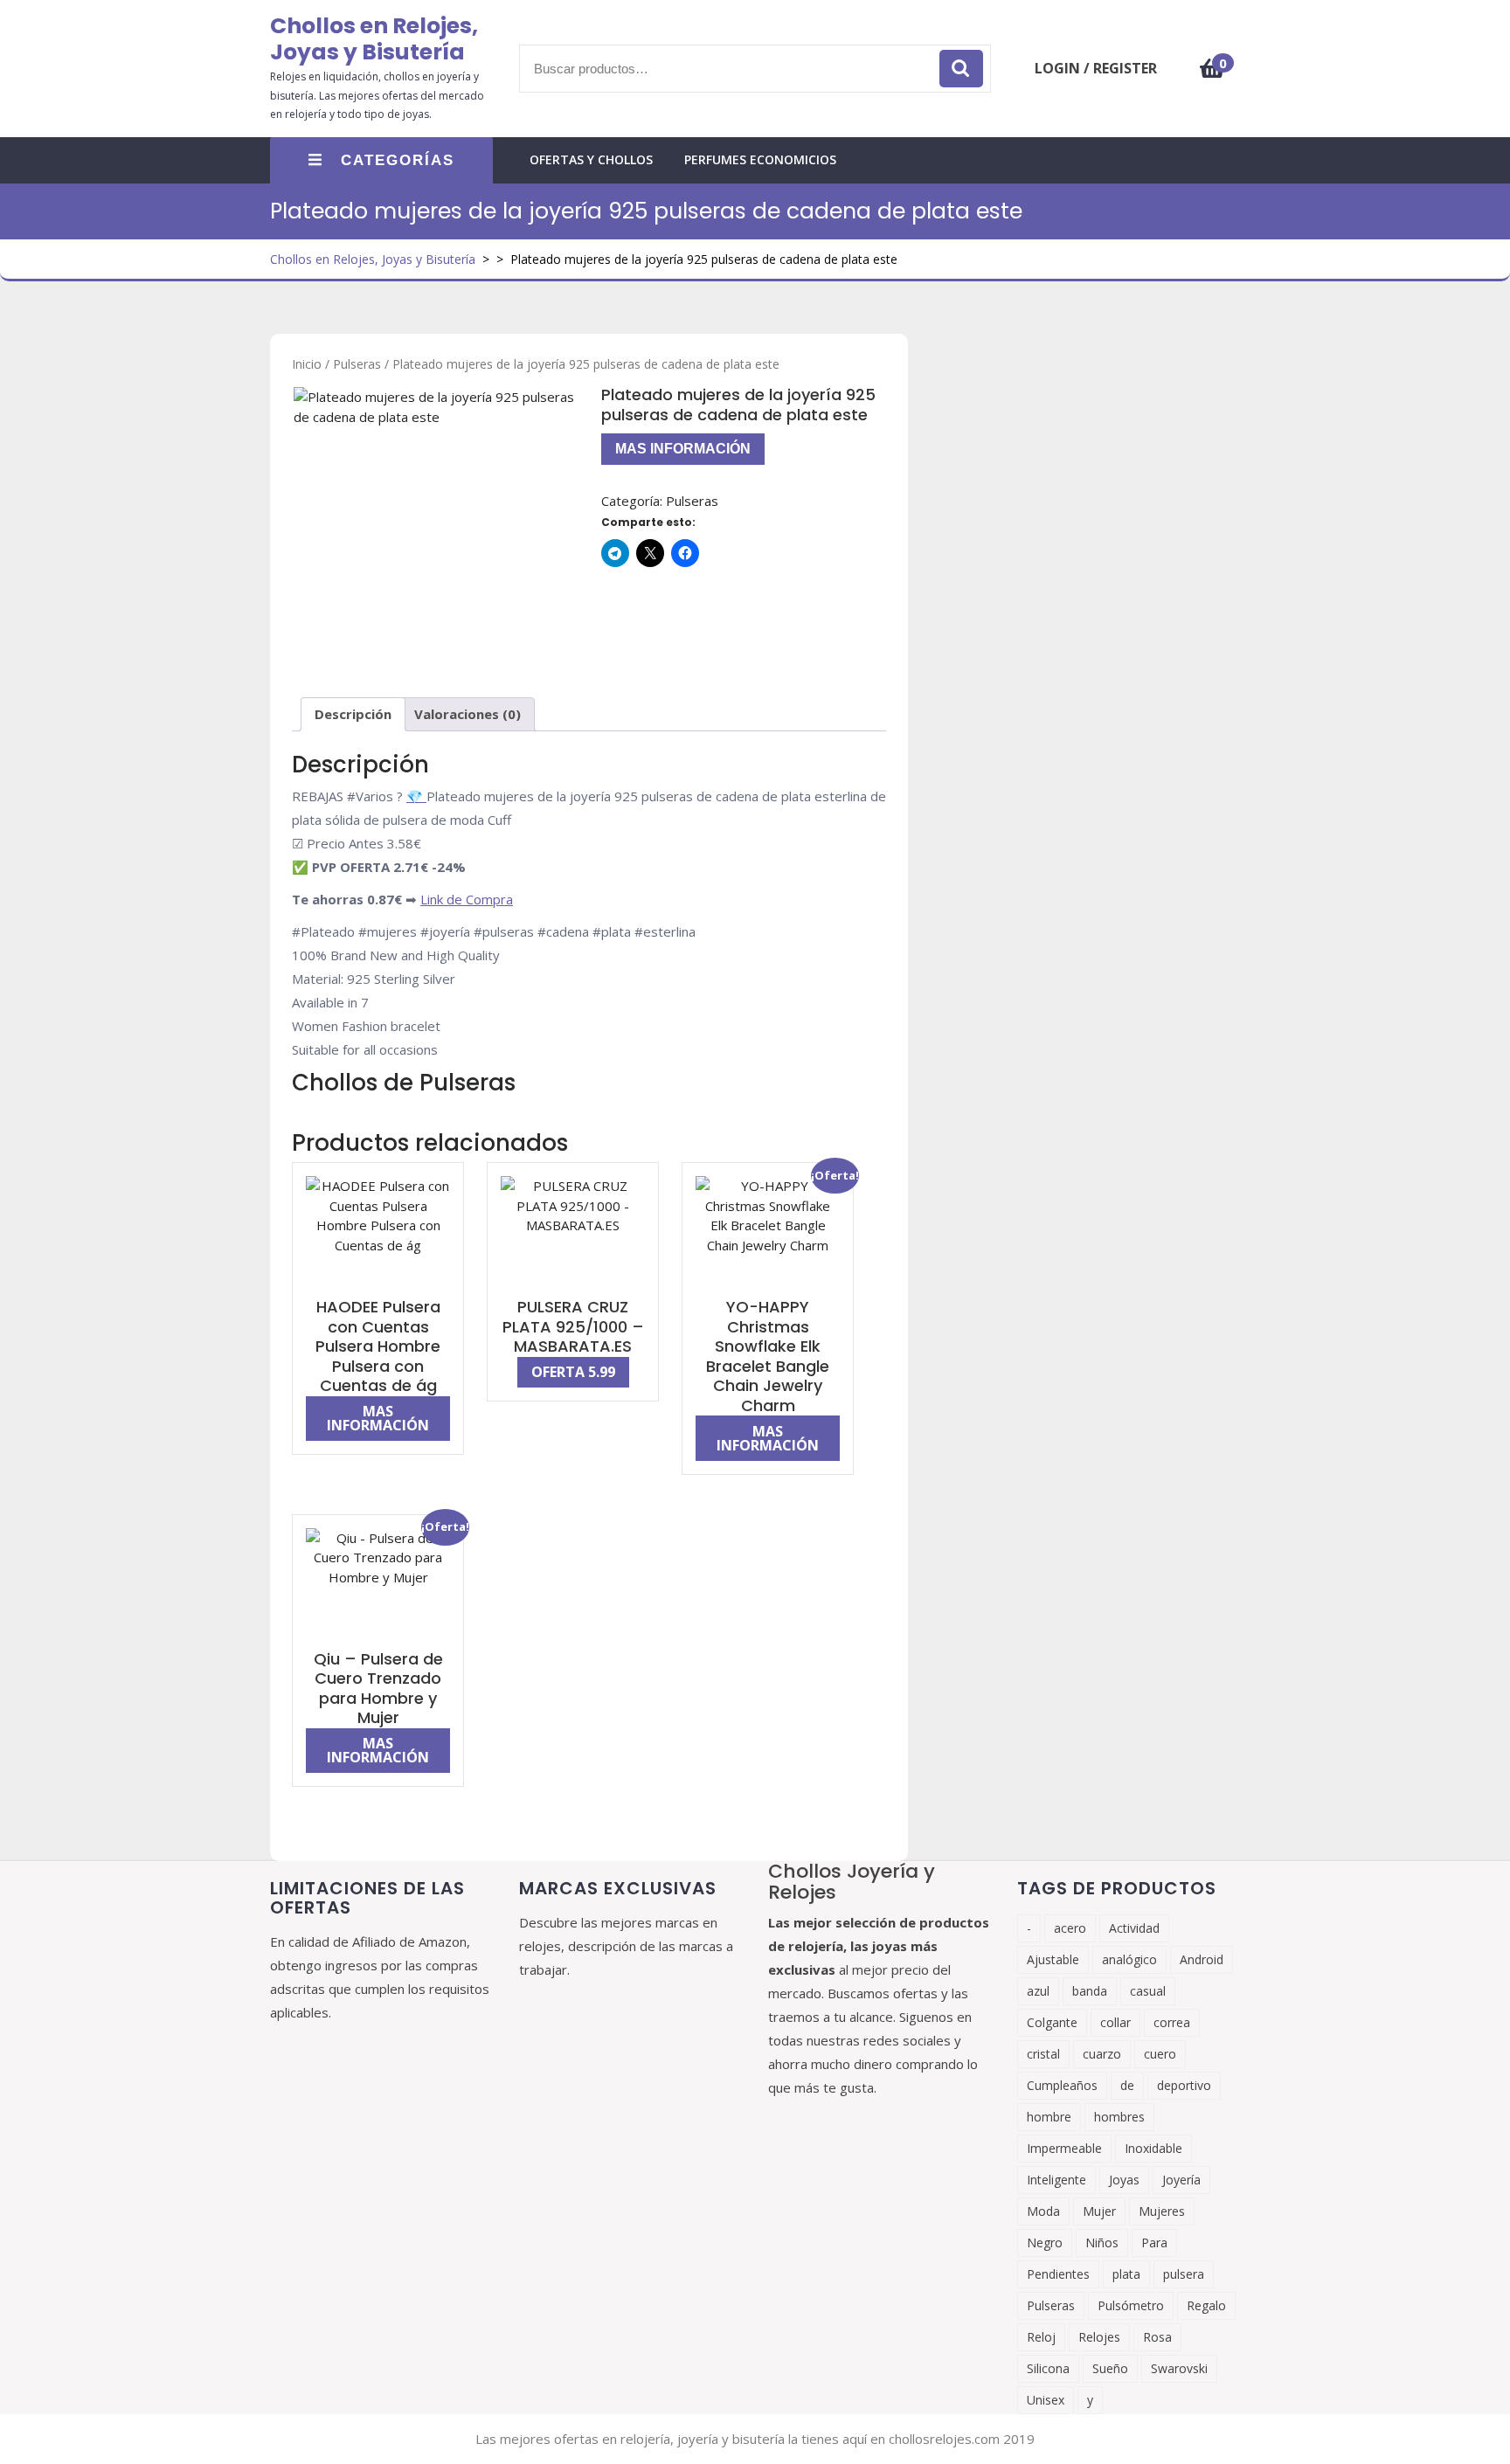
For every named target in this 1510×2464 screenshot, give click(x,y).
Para (1154, 2243)
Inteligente (1056, 2180)
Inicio (307, 364)
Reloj (1041, 2337)
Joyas (1124, 2180)
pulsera (1184, 2274)
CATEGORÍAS (398, 160)
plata (1126, 2274)
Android (1202, 1959)
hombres (1119, 2117)
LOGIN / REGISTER (1096, 68)
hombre (1049, 2117)
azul (1038, 1991)
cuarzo (1102, 2054)
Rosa (1157, 2337)
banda (1090, 1991)
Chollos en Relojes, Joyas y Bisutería (374, 39)
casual (1148, 1991)
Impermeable (1064, 2148)
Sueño (1110, 2368)
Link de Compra (467, 899)
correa (1172, 2022)
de (1127, 2085)
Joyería (1181, 2180)
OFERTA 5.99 (573, 1372)
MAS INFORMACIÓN (683, 449)
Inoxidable (1153, 2148)
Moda (1043, 2211)
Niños (1102, 2243)
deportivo (1184, 2085)
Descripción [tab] (353, 714)
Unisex (1046, 2400)
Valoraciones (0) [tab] (468, 714)
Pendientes (1058, 2274)
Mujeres (1162, 2211)
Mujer (1099, 2211)
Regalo (1206, 2305)
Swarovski (1179, 2368)
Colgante (1052, 2022)
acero (1070, 1928)
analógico (1129, 1959)
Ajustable (1053, 1959)
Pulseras (357, 364)
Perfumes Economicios (760, 159)
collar (1115, 2022)
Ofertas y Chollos (591, 159)
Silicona (1048, 2368)
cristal (1043, 2054)
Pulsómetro (1131, 2305)
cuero (1160, 2054)
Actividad (1134, 1928)
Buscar (961, 69)
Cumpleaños (1062, 2085)
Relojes (1099, 2337)
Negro (1045, 2243)
